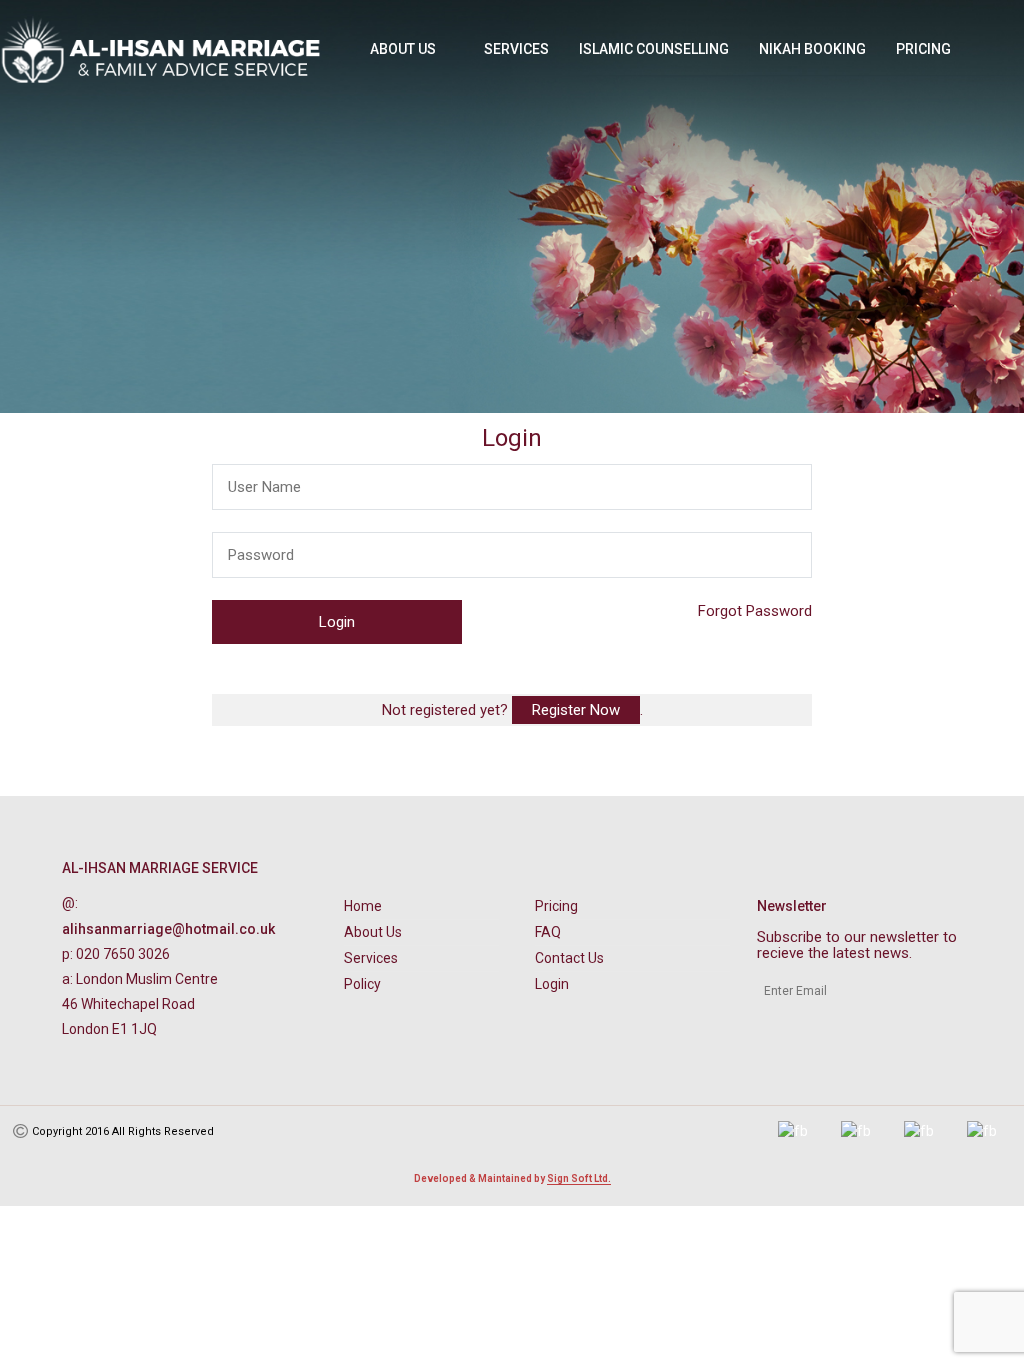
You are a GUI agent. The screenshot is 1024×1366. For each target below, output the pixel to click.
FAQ (548, 932)
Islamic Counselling (654, 49)
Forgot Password (755, 611)
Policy (362, 984)
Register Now (576, 710)
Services (516, 49)
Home (363, 906)
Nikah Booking (812, 49)
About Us (403, 49)
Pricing (923, 49)
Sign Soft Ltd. (579, 1178)
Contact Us (569, 958)
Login (552, 984)
